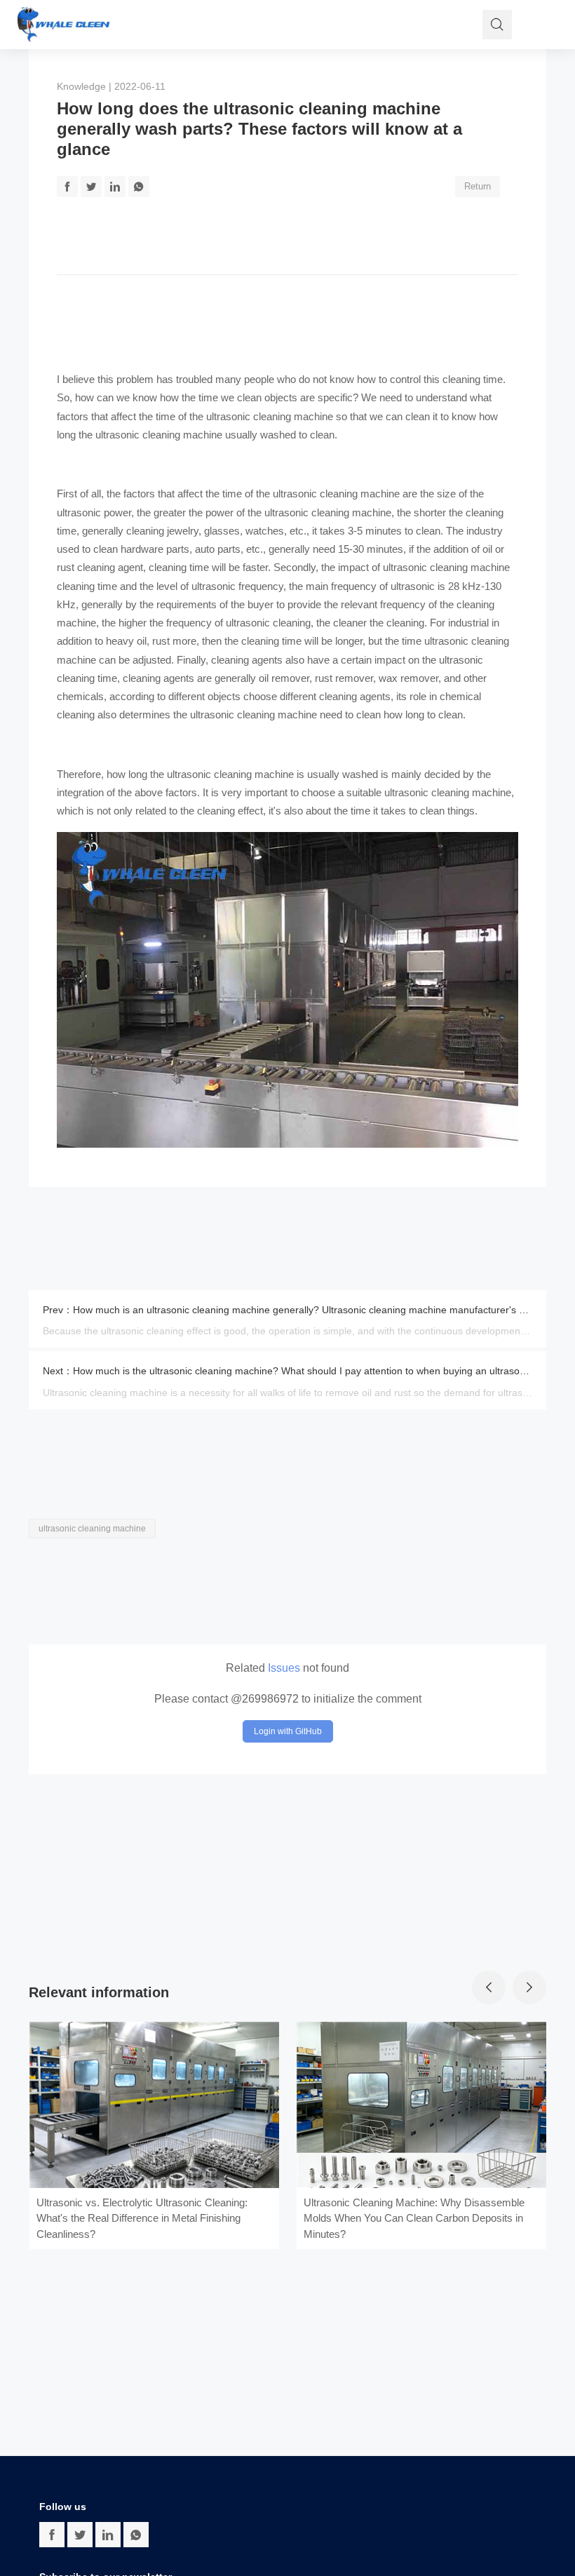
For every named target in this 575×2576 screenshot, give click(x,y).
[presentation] (489, 1987)
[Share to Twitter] (91, 187)
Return (478, 186)
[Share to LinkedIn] (115, 187)
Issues (284, 1668)
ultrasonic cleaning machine (270, 416)
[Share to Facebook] (67, 187)
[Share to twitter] (80, 2535)
